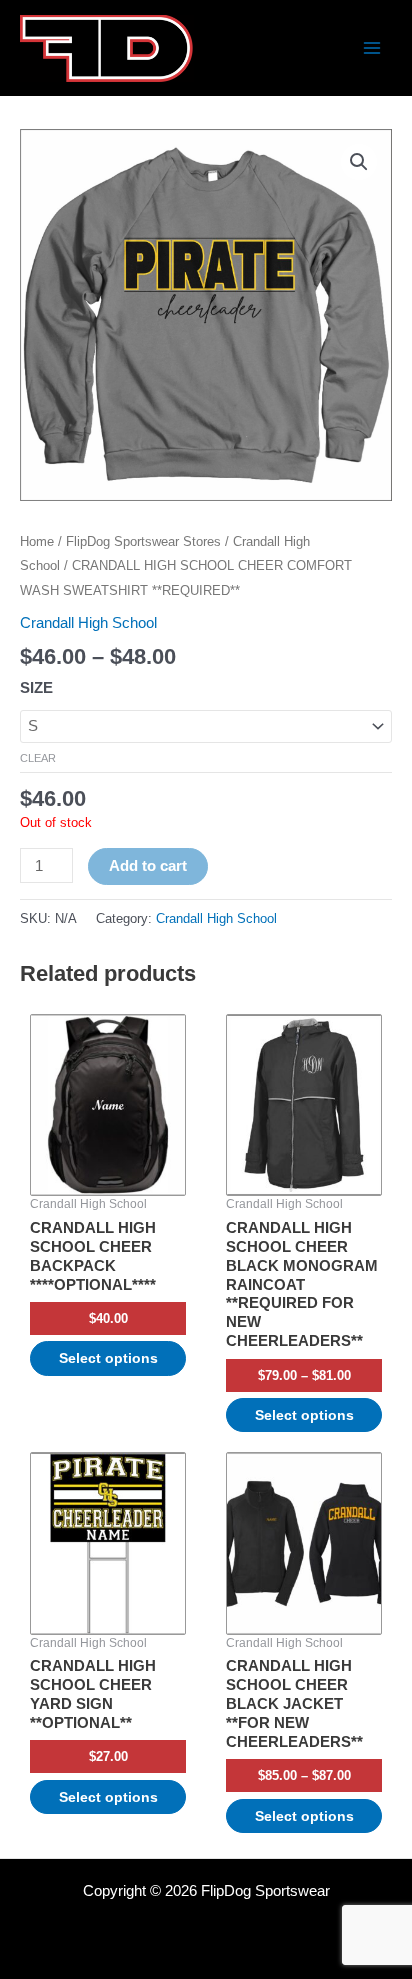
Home (37, 541)
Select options (108, 1358)
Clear (38, 758)
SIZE (36, 688)
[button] (359, 162)
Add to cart (148, 866)
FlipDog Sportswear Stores (143, 541)
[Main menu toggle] (372, 48)
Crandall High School (88, 623)
